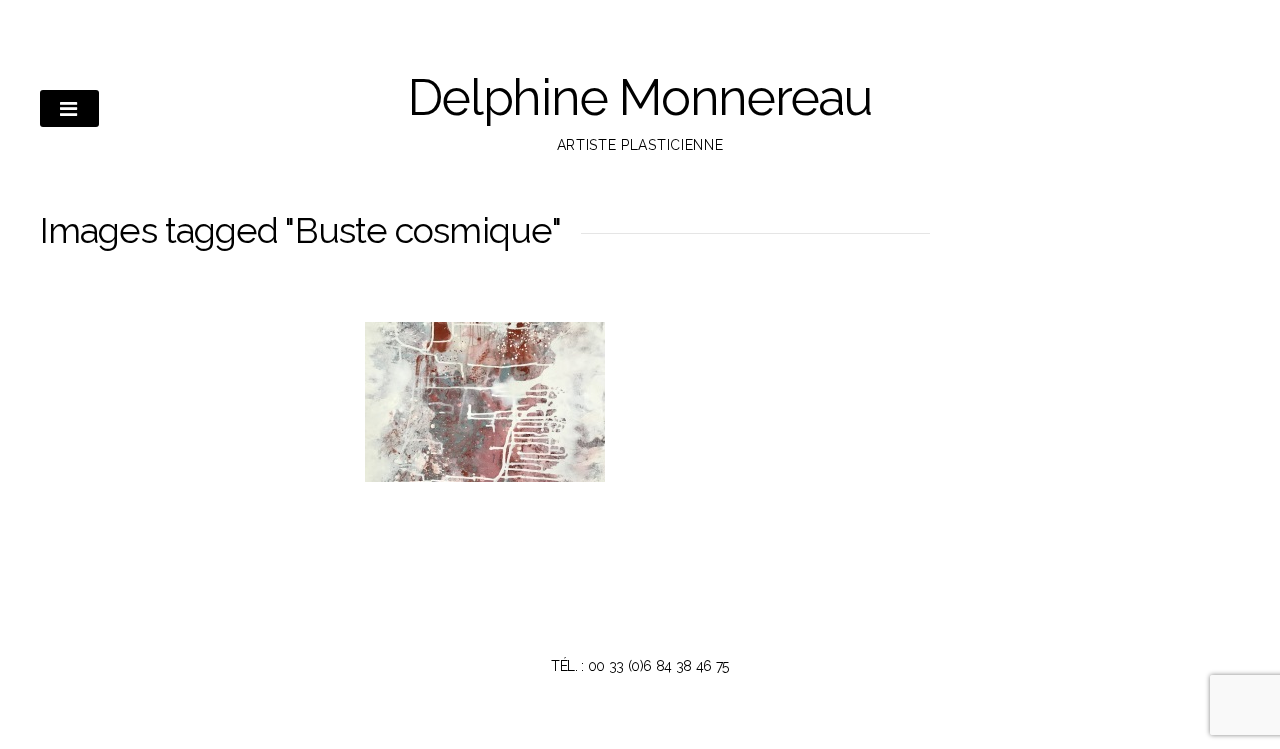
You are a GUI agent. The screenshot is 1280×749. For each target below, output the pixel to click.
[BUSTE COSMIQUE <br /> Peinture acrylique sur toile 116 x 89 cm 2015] (485, 402)
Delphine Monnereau (640, 97)
